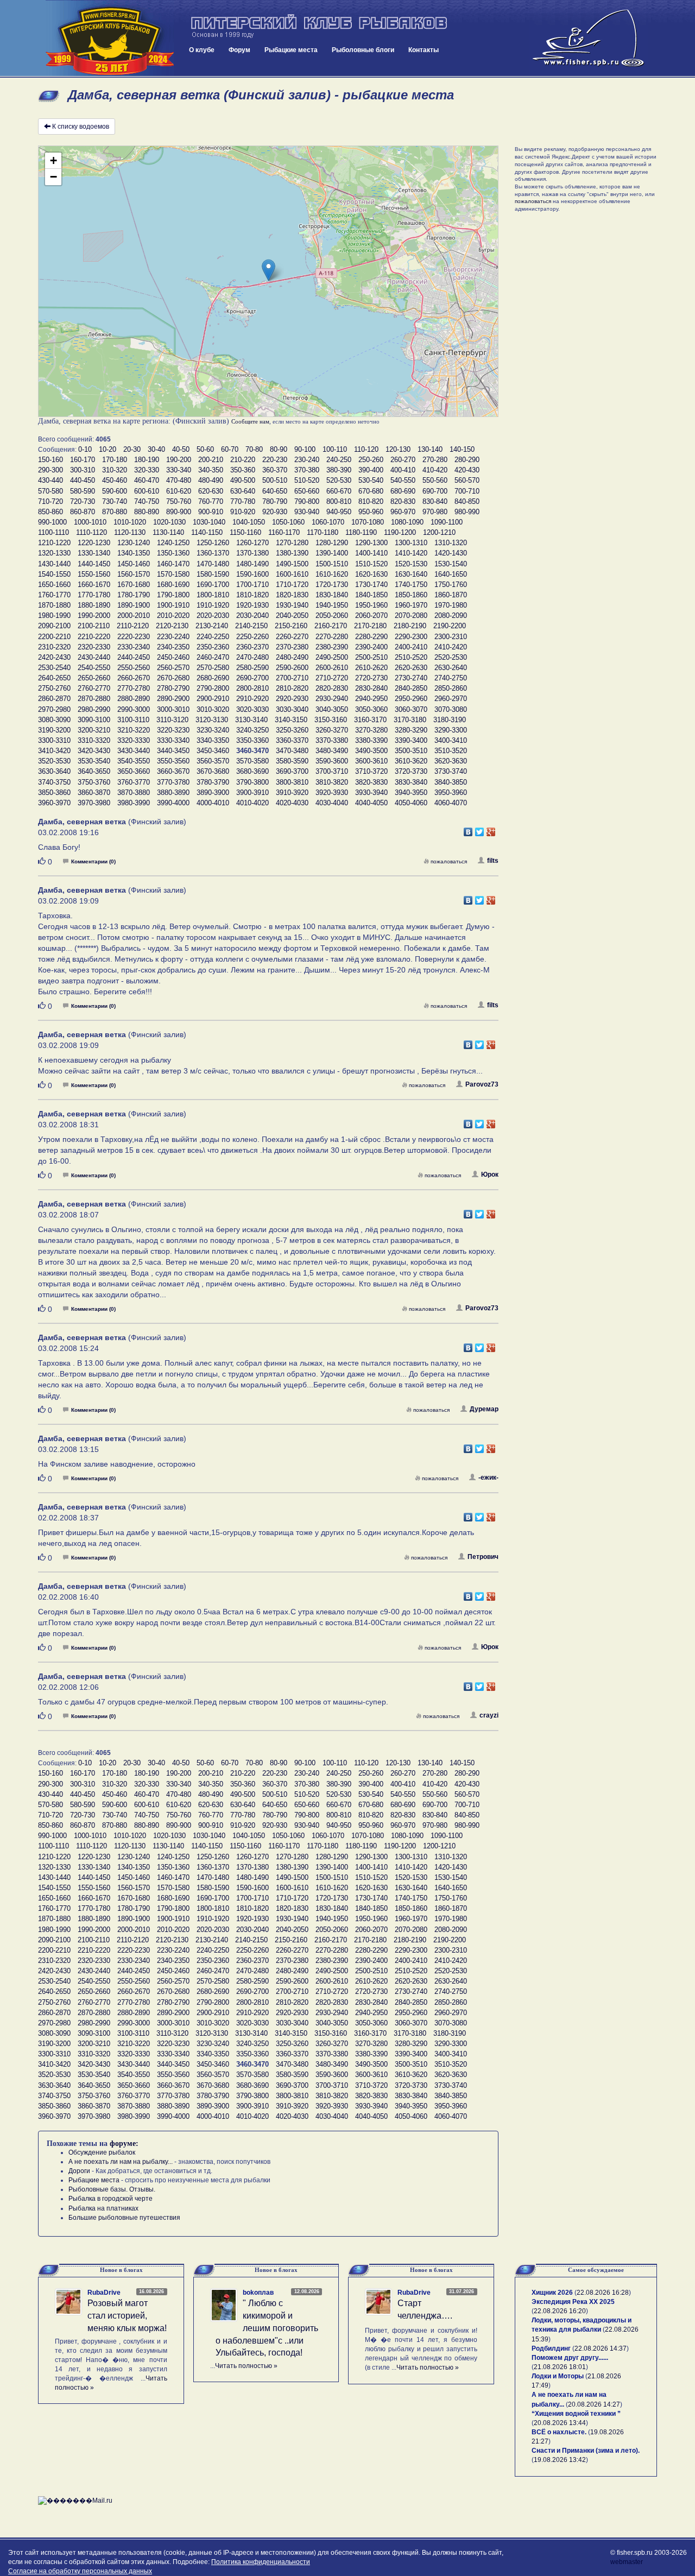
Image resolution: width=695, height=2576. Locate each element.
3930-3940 (371, 793)
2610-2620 (371, 668)
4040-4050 (371, 803)
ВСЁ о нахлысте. (559, 2432)
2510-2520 (411, 657)
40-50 (181, 449)
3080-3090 (54, 720)
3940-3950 (411, 793)
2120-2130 (172, 626)
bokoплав (258, 2293)
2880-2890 (134, 699)
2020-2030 (213, 615)
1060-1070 (328, 522)
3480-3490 (332, 751)
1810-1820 (252, 595)
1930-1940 (292, 605)
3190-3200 (54, 730)
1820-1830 (292, 595)
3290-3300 (451, 730)
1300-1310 (411, 543)
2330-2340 (134, 647)
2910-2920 (252, 699)
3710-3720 (371, 771)
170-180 (115, 460)
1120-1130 (130, 532)
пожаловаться (449, 861)
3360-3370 (292, 740)
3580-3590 (292, 761)
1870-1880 (54, 605)
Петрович (483, 1557)
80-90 (279, 449)
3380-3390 (371, 740)
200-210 (211, 460)
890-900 (179, 512)
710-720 (50, 501)
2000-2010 (134, 615)
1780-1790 (134, 595)
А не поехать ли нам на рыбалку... (121, 2162)
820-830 (403, 501)
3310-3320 (94, 740)
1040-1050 (249, 522)
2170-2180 (370, 626)
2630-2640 (451, 668)
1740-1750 (411, 585)
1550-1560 (94, 574)
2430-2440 (94, 657)
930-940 (307, 512)
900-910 (211, 512)
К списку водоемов (81, 127)
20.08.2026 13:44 (560, 2423)
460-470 (147, 480)
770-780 (243, 501)
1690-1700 (213, 585)
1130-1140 (168, 532)
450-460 (115, 480)
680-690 (403, 491)
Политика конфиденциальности (261, 2562)
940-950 (339, 512)
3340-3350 (213, 740)
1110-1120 (91, 532)
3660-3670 (173, 771)
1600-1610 (292, 574)
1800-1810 (213, 595)
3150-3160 (331, 720)
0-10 (85, 449)
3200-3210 (94, 730)
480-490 (211, 480)
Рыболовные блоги (363, 50)
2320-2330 (94, 647)
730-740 (115, 501)
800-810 (339, 501)
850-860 (50, 512)
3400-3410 (451, 740)
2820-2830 (332, 688)
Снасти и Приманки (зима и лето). (586, 2451)
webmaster (627, 2562)
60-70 (230, 449)
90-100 (305, 449)
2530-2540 (54, 668)
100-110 (335, 449)
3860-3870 (94, 793)
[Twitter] (480, 829)
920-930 (275, 512)
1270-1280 (292, 543)
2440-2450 (134, 657)
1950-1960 (371, 605)
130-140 (430, 449)
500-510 (275, 480)
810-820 (371, 501)
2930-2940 (332, 699)
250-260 (371, 460)
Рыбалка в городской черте (110, 2199)
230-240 (307, 460)
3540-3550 (134, 761)
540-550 (403, 480)
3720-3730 (411, 771)
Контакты (424, 50)
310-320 (115, 470)
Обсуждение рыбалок (102, 2152)
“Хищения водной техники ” (576, 2414)
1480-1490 (252, 564)
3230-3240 (213, 730)
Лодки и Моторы (558, 2376)
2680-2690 (213, 678)
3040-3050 (332, 709)
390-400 (371, 470)
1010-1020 (130, 522)
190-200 (179, 460)
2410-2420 (451, 647)
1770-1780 (94, 595)
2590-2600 (292, 668)
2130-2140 (212, 626)
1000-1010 (90, 522)
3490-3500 (371, 751)
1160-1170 (284, 532)
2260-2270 (292, 637)
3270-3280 (371, 730)
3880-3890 (173, 793)
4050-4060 (411, 803)
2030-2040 (252, 615)
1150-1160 (245, 532)
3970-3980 (94, 803)
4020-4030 (292, 803)
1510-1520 (371, 564)
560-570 (467, 480)
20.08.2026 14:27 (594, 2404)
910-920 (243, 512)
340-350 (211, 470)
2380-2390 (332, 647)
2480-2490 (292, 657)
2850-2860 (451, 688)
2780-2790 (173, 688)
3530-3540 (94, 761)
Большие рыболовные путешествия (124, 2218)
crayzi (489, 1715)
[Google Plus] (491, 829)
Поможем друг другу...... (570, 2358)
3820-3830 (371, 782)
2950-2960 (411, 699)
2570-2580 (213, 668)
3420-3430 (94, 751)
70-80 (254, 449)
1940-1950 (332, 605)
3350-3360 (252, 740)
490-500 (243, 480)
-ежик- (488, 1478)
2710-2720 (332, 678)
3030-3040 (292, 709)
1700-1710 (252, 585)
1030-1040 (209, 522)
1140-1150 (207, 532)
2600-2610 (332, 668)
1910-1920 (213, 605)
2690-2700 (252, 678)
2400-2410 (411, 647)
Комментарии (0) (93, 861)
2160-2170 (331, 626)
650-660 (307, 491)
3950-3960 (451, 793)
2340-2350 (173, 647)
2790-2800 (213, 688)
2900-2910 (213, 699)
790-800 (307, 501)
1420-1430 (451, 553)
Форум (239, 50)
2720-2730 (371, 678)
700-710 (467, 491)
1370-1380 (252, 553)
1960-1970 (411, 605)
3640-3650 (94, 771)
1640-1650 (451, 574)
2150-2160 (291, 626)
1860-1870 (451, 595)
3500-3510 (411, 751)
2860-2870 (54, 699)
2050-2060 (332, 615)
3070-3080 (451, 709)
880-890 (147, 512)
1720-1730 (332, 585)
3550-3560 (173, 761)
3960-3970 (54, 803)
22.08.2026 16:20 (560, 2311)
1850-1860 (411, 595)
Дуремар (484, 1409)
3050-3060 (371, 709)
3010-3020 (213, 709)
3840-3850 (451, 782)
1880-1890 (94, 605)
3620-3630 (451, 761)
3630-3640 (54, 771)
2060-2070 (371, 615)
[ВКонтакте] (468, 829)
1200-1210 (439, 532)
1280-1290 (332, 543)
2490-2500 (332, 657)
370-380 (307, 470)
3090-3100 (94, 720)
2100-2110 (94, 626)
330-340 (179, 470)
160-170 (83, 460)
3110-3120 (172, 720)
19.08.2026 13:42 (560, 2460)
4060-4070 (451, 803)
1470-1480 (213, 564)
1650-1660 (54, 585)
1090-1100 (447, 522)
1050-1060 (288, 522)
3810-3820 (332, 782)
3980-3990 (134, 803)
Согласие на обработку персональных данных (80, 2571)
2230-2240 (173, 637)
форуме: (124, 2143)
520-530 (339, 480)
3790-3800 (252, 782)
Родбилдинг (551, 2348)
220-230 (275, 460)
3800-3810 (292, 782)
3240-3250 (252, 730)
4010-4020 (252, 803)
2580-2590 (252, 668)
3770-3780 (173, 782)
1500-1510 (332, 564)
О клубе (202, 50)
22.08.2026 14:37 (601, 2348)
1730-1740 (371, 585)
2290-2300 (411, 637)
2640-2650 (54, 678)
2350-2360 (213, 647)
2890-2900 (173, 699)
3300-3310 (54, 740)
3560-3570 (213, 761)
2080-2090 (451, 615)
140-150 (462, 449)
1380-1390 (292, 553)
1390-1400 (332, 553)
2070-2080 (411, 615)
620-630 (211, 491)
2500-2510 (371, 657)
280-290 (467, 460)
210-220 (243, 460)
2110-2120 (133, 626)
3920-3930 (332, 793)
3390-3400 (411, 740)
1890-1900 (134, 605)
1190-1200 (400, 532)
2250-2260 (252, 637)
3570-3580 (252, 761)
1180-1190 (361, 532)
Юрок (490, 1175)
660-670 (339, 491)
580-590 (83, 491)
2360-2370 (252, 647)
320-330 (147, 470)
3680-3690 (252, 771)
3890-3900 (213, 793)
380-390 (339, 470)
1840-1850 (371, 595)
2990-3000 (134, 709)
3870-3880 (134, 793)
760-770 (211, 501)
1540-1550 (54, 574)
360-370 (275, 470)
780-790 (275, 501)
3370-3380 (332, 740)
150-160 (50, 460)
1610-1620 (332, 574)
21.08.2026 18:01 (560, 2367)
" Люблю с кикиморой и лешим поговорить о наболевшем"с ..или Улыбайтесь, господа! (267, 2328)
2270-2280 (332, 637)
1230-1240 (134, 543)
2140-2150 (251, 626)
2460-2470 (213, 657)
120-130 (398, 449)
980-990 (467, 512)
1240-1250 (173, 543)
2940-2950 (371, 699)
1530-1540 (451, 564)
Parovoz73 (482, 1084)
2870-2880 (94, 699)
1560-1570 (134, 574)
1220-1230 (94, 543)
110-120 (366, 449)
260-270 (403, 460)
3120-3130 (212, 720)
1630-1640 (411, 574)
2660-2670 (134, 678)
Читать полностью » (246, 2366)
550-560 (435, 480)
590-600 (115, 491)
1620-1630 (371, 574)
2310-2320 (54, 647)
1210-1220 (54, 543)
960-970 (403, 512)
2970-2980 (54, 709)
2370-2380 (292, 647)
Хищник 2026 (552, 2293)
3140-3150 (291, 720)
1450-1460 (134, 564)
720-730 (83, 501)
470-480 (179, 480)
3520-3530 (54, 761)
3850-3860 (54, 793)
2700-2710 (292, 678)
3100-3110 (133, 720)
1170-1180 (323, 532)
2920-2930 (292, 699)
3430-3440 (134, 751)
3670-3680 (213, 771)
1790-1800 (173, 595)
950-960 (371, 512)
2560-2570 (173, 668)
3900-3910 (252, 793)
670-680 (371, 491)
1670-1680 (134, 585)
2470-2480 (252, 657)
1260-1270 (252, 543)
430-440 (50, 480)
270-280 (435, 460)
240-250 (339, 460)
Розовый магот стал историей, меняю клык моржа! (127, 2316)
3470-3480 (292, 751)
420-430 (467, 470)
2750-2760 (54, 688)
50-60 (205, 449)
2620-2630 (411, 668)
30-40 (156, 449)
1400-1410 (371, 553)
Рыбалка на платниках (103, 2208)
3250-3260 (292, 730)
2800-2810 (252, 688)
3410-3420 (54, 751)
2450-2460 (173, 657)
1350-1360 (173, 553)
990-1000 (52, 522)
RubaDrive (104, 2293)
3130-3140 (251, 720)
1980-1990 (54, 615)
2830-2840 (371, 688)
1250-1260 (213, 543)
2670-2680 (173, 678)
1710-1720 (292, 585)
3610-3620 (411, 761)
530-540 (371, 480)
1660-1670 (94, 585)
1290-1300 (371, 543)
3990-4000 (173, 803)
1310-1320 (451, 543)
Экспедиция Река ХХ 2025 (573, 2302)
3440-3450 (173, 751)
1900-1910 (173, 605)
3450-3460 (213, 751)
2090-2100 (54, 626)
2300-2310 (451, 637)
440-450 (83, 480)
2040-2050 (292, 615)
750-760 (179, 501)
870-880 (115, 512)
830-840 (435, 501)
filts (493, 861)
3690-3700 (292, 771)
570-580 (50, 491)
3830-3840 (411, 782)
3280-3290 (411, 730)
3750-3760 (94, 782)
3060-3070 (411, 709)
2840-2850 (411, 688)
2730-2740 (411, 678)
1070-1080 (368, 522)
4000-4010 (213, 803)
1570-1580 (173, 574)
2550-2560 (134, 668)
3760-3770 (134, 782)
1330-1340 (94, 553)
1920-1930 (252, 605)
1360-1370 (213, 553)
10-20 (108, 449)
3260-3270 (332, 730)
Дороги (79, 2171)
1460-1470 (173, 564)
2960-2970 (451, 699)
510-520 (307, 480)
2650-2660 (94, 678)
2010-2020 (173, 615)
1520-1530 (411, 564)
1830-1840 (332, 595)
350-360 (243, 470)
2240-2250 (213, 637)
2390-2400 (371, 647)
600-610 (147, 491)
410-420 (435, 470)
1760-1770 (54, 595)
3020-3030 (252, 709)
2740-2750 (451, 678)
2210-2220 (94, 637)
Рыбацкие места (291, 50)
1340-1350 (134, 553)
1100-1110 (53, 532)
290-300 (50, 470)
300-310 (83, 470)
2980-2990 (94, 709)
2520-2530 (451, 657)
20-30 (132, 449)
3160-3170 (370, 720)
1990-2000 (94, 615)
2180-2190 (410, 626)
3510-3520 (451, 751)
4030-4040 (332, 803)
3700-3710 (332, 771)
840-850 (467, 501)
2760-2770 (94, 688)
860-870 (83, 512)
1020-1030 (169, 522)
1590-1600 (252, 574)
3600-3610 (371, 761)
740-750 (147, 501)
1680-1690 (173, 585)
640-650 (275, 491)
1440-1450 (94, 564)
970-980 (435, 512)
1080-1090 (407, 522)
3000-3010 (173, 709)
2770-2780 (134, 688)
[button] (268, 270)
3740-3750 (54, 782)
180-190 (147, 460)
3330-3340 (173, 740)
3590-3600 (332, 761)
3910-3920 (292, 793)
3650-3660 (134, 771)
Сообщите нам (250, 421)
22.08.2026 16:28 (603, 2293)
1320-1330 (54, 553)
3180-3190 (450, 720)
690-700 (435, 491)
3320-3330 (134, 740)
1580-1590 (213, 574)
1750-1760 (451, 585)
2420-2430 (54, 657)
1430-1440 (54, 564)
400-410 (403, 470)
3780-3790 (213, 782)
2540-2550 (94, 668)
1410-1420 (411, 553)
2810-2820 (292, 688)
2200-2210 (54, 637)
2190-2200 (450, 626)
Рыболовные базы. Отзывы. (112, 2189)
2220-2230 (134, 637)
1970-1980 (451, 605)
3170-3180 (410, 720)
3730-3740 (451, 771)
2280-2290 (371, 637)
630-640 (243, 491)
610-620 (179, 491)
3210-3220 (134, 730)
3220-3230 (173, 730)
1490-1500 (292, 564)
